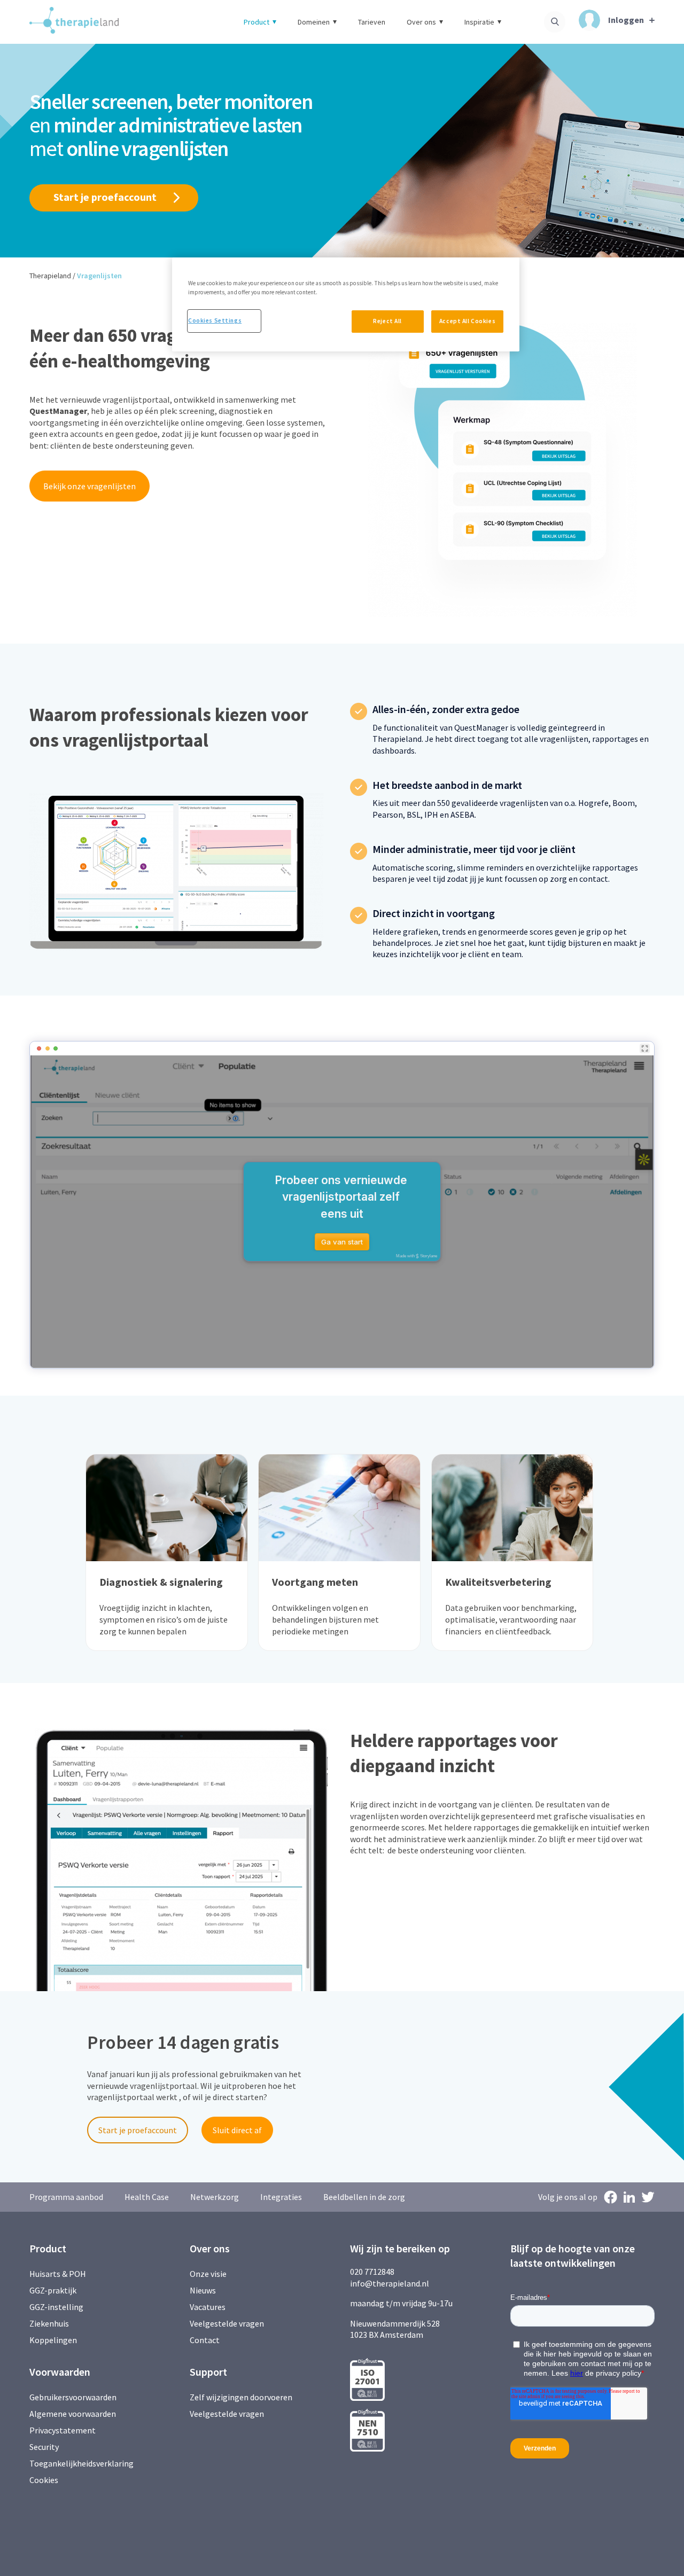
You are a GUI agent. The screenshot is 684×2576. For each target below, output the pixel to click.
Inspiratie (479, 22)
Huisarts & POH (58, 2274)
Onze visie (208, 2274)
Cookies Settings (215, 320)
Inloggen (626, 20)
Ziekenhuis (49, 2323)
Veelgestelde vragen (227, 2323)
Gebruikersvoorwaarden (73, 2397)
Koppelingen (53, 2340)
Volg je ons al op (568, 2197)
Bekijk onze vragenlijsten (90, 486)
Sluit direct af (237, 2130)
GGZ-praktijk (53, 2290)
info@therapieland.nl (390, 2283)
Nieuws (203, 2290)
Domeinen (314, 22)
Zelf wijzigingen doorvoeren (242, 2397)
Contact (205, 2340)
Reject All (387, 321)
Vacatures (208, 2307)
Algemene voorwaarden (73, 2414)
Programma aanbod (66, 2197)
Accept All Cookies (467, 321)
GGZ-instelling (56, 2307)
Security (44, 2447)
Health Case (147, 2197)
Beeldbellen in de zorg (364, 2197)
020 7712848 (372, 2272)
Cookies (44, 2480)
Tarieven (372, 22)
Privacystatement (63, 2430)
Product (256, 22)
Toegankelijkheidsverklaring (81, 2463)
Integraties (281, 2197)
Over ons (421, 22)
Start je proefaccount (105, 197)
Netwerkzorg (215, 2197)
